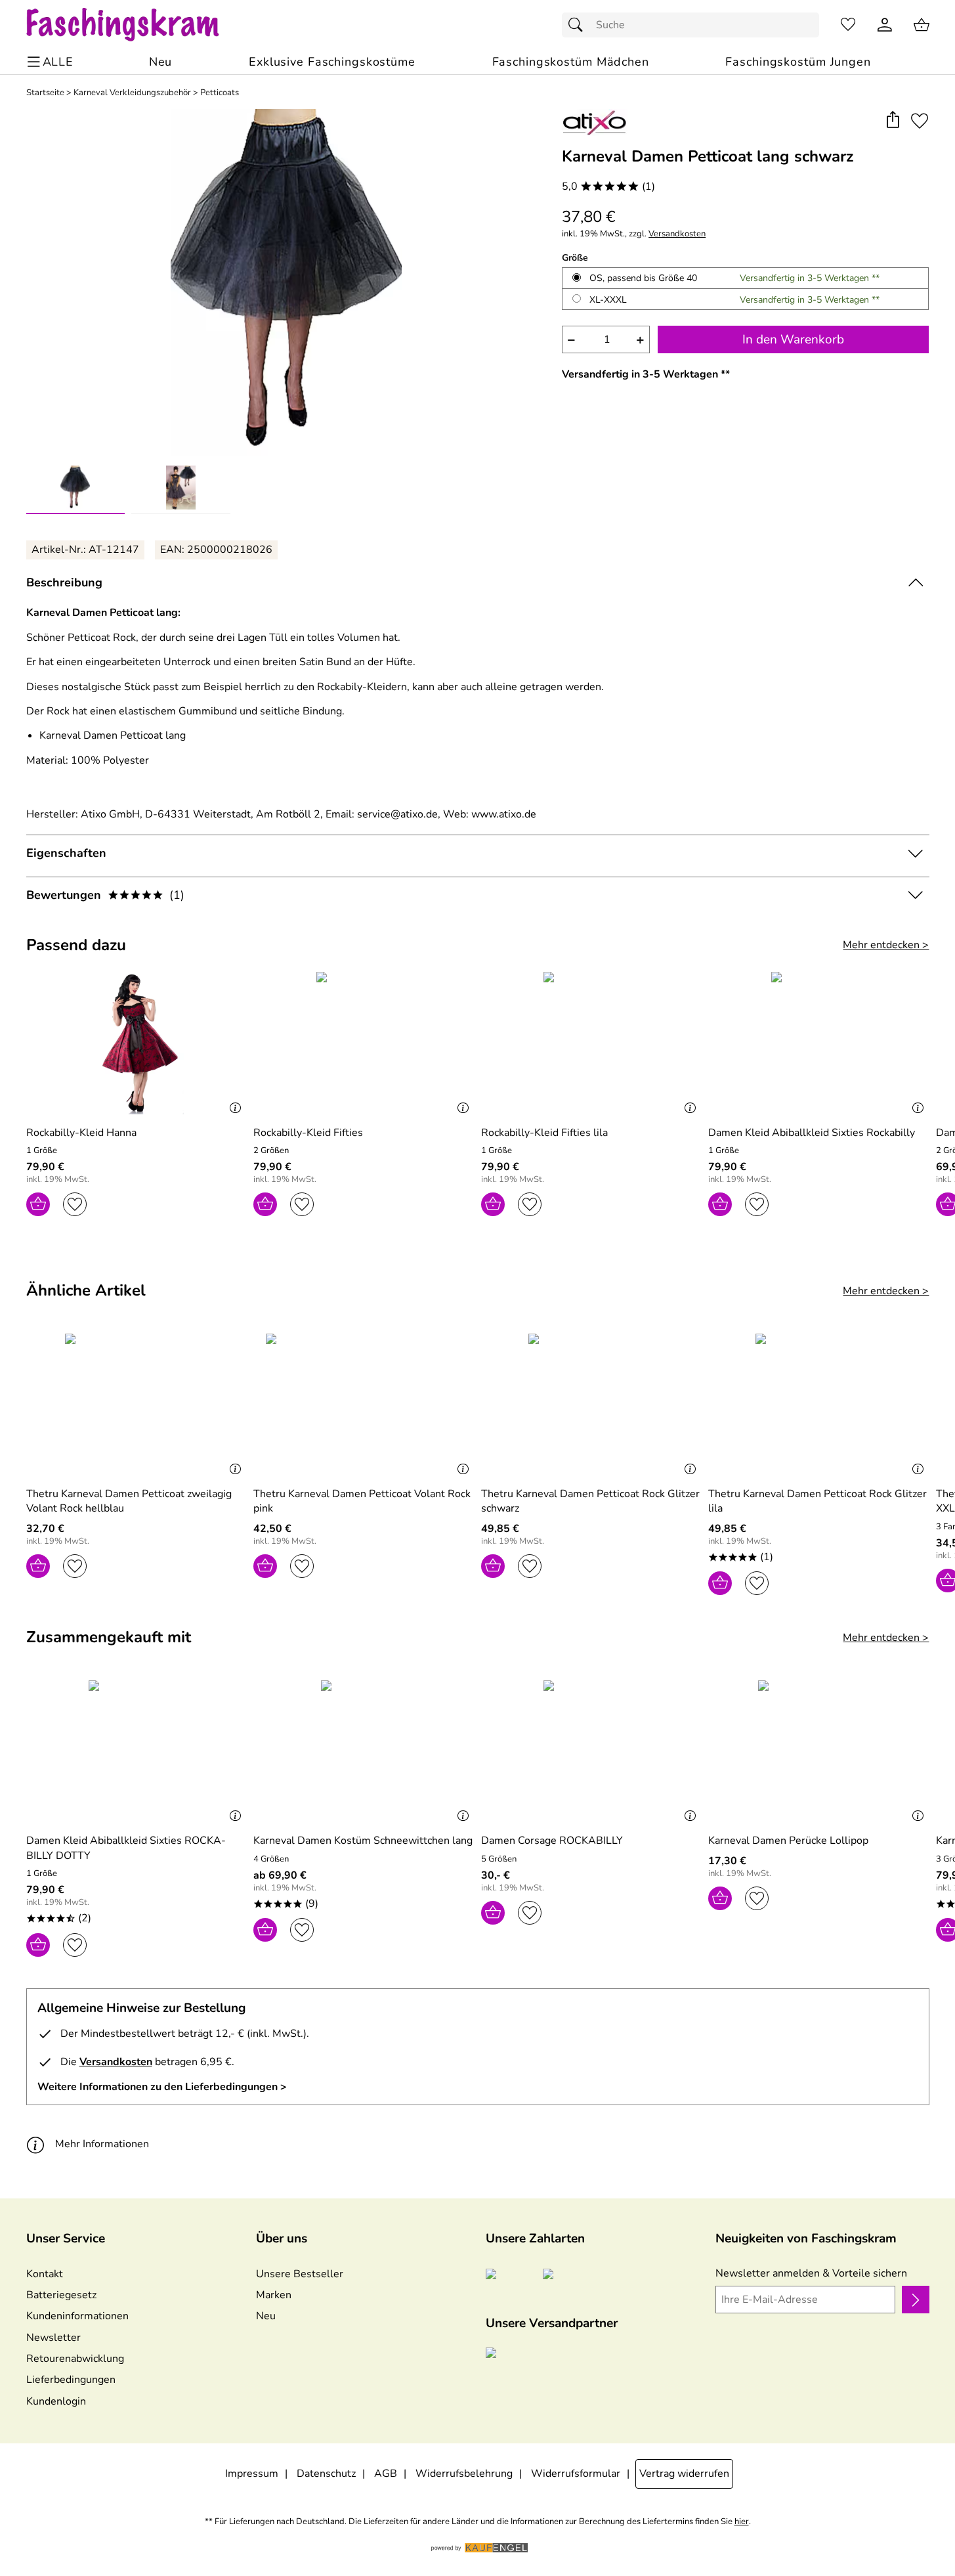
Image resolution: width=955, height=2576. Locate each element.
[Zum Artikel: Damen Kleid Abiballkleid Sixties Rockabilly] (819, 1043)
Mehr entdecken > (886, 945)
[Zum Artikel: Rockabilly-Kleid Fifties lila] (592, 1043)
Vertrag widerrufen (684, 2474)
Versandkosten (677, 234)
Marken (274, 2295)
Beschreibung (64, 582)
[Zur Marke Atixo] (595, 122)
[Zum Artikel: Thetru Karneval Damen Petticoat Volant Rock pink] (364, 1405)
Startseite (45, 93)
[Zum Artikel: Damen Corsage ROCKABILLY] (592, 1752)
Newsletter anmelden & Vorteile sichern (811, 2273)
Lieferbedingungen (71, 2380)
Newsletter (53, 2338)
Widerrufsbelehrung (464, 2474)
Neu (266, 2316)
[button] (893, 120)
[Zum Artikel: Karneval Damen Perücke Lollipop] (819, 1752)
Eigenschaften (66, 853)
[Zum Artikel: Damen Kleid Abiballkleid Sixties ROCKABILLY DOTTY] (137, 1752)
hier (742, 2522)
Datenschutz (326, 2474)
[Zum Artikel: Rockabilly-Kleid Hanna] (137, 1043)
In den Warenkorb (793, 339)
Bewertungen (105, 895)
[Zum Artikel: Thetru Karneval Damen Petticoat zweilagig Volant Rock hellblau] (137, 1405)
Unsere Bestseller (300, 2274)
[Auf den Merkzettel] (920, 120)
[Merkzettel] (848, 25)
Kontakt (45, 2274)
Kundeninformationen (77, 2316)
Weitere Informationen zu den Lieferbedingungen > (162, 2087)
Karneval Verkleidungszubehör (132, 93)
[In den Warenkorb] (38, 1204)
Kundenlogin (56, 2401)
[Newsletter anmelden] (915, 2300)
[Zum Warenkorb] (922, 25)
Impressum (252, 2474)
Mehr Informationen (102, 2144)
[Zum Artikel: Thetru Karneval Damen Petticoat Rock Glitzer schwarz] (592, 1405)
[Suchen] (579, 25)
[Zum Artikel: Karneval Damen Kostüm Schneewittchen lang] (364, 1752)
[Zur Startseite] (136, 25)
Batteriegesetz (61, 2295)
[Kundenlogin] (885, 25)
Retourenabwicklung (75, 2359)
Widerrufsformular (576, 2474)
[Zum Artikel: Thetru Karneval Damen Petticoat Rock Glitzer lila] (819, 1405)
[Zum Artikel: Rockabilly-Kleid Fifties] (364, 1043)
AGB (386, 2474)
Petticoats (220, 93)
